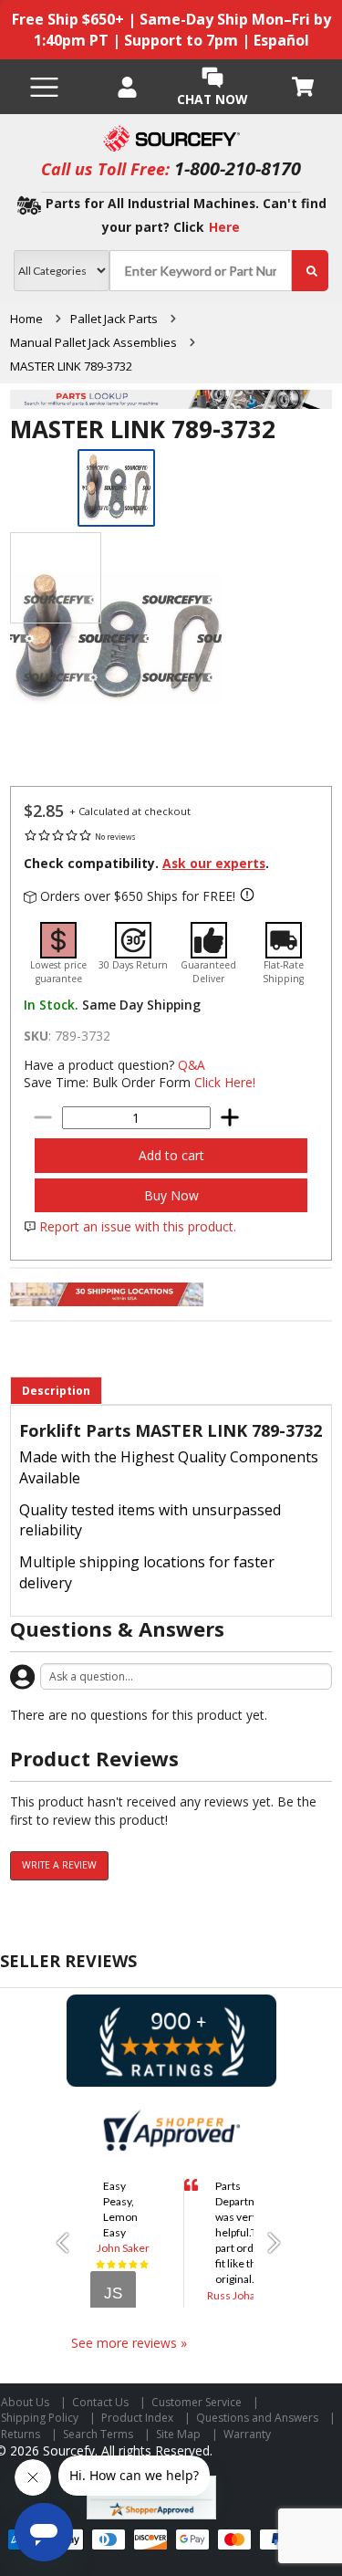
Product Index (137, 2418)
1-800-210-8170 (238, 168)
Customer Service (197, 2402)
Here (224, 227)
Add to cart (171, 1155)
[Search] (310, 271)
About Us (25, 2402)
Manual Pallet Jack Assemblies (93, 342)
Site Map (178, 2434)
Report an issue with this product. (138, 1226)
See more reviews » (129, 2343)
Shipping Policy (40, 2418)
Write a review (59, 1865)
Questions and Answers (257, 2418)
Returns (21, 2434)
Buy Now (171, 1195)
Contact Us (100, 2402)
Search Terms (98, 2434)
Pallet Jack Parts (114, 319)
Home (26, 319)
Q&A (192, 1065)
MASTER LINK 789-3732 (71, 366)
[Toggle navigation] (44, 87)
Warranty (247, 2434)
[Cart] (304, 87)
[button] (69, 2243)
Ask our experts (214, 863)
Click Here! (225, 1082)
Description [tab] (56, 1391)
